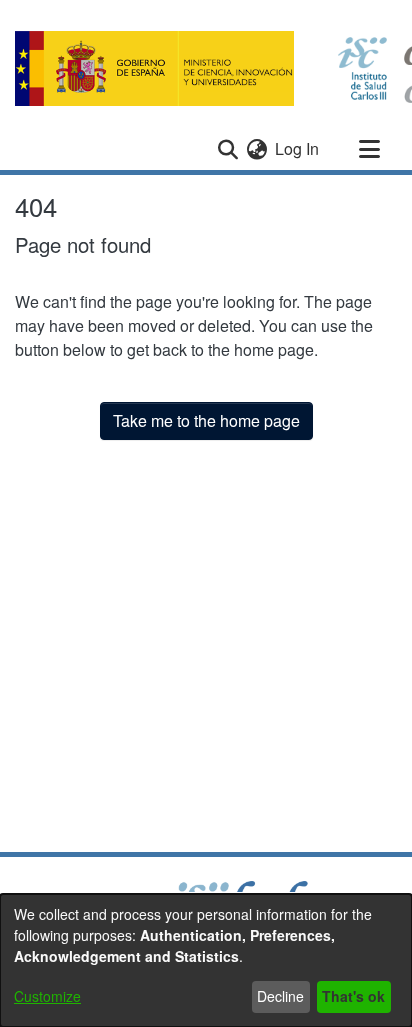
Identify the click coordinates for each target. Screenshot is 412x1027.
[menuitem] (256, 149)
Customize (47, 996)
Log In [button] (298, 148)
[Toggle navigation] (369, 149)
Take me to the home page (206, 420)
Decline (280, 996)
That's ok (353, 996)
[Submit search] (227, 149)
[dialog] (206, 960)
